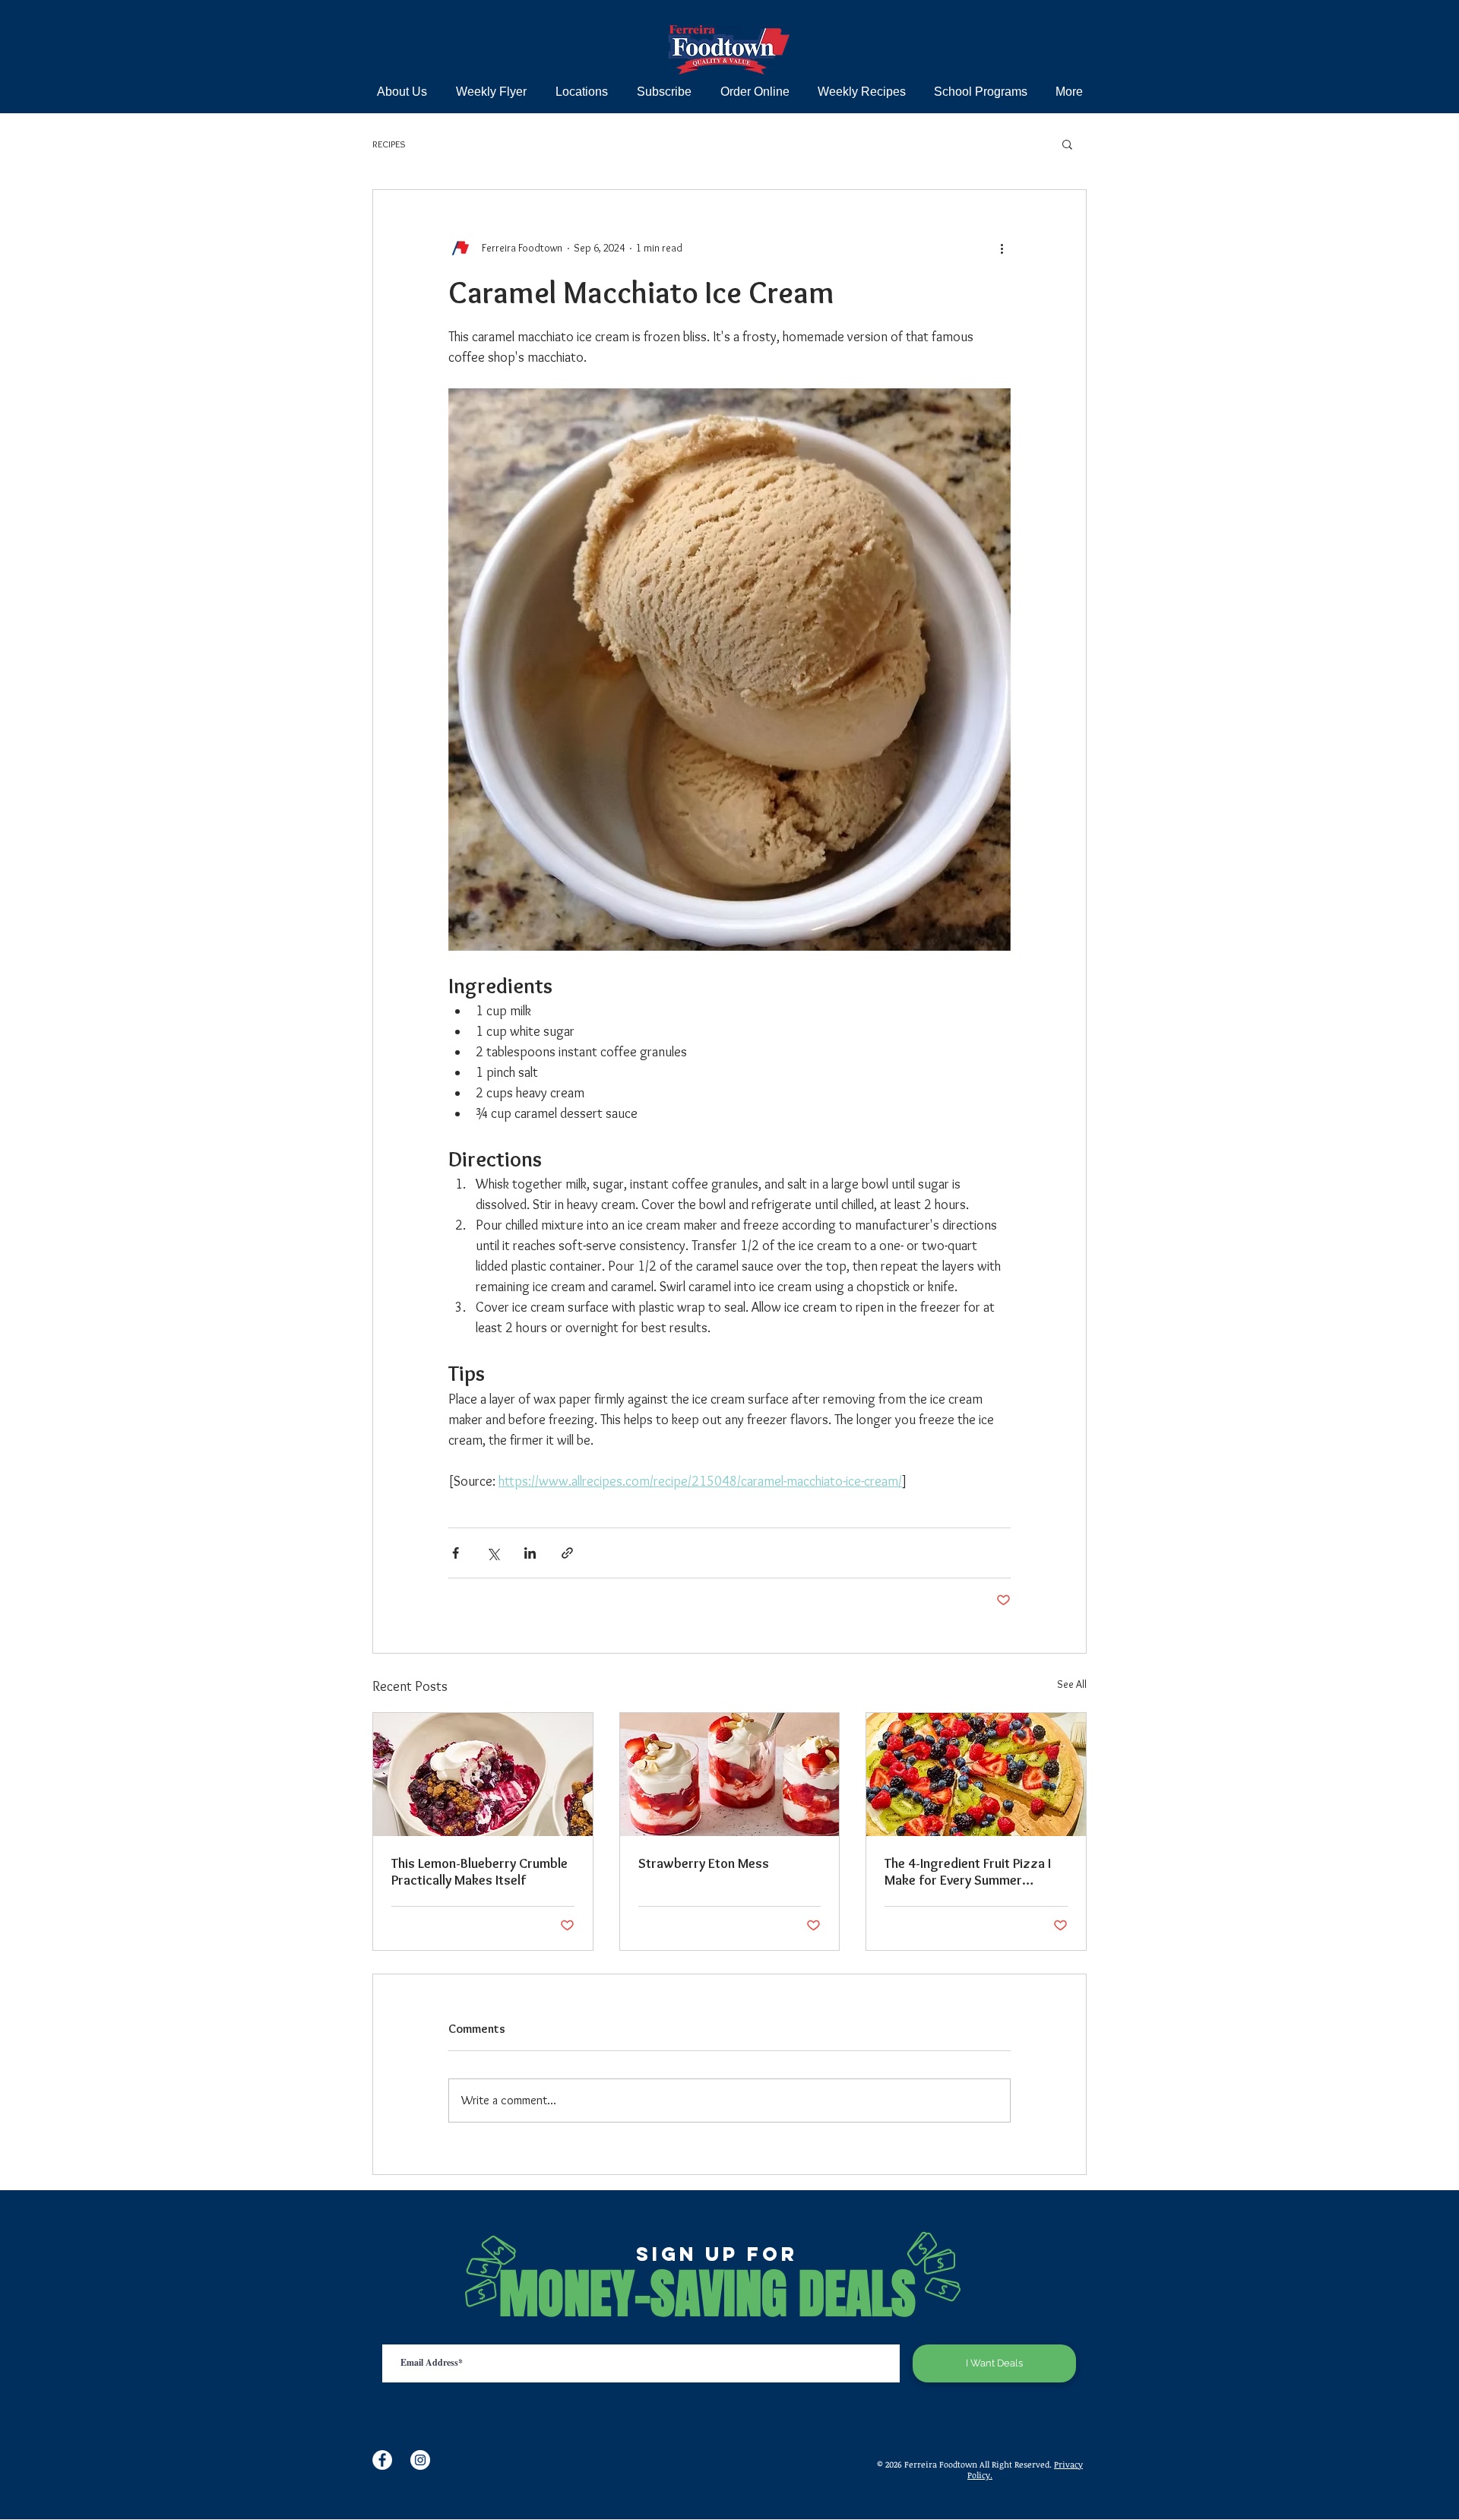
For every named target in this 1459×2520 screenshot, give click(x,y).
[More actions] (1002, 248)
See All (1072, 1684)
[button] (1067, 144)
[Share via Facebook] (456, 1553)
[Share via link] (567, 1553)
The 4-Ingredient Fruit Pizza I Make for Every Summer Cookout (968, 1872)
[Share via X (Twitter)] (493, 1553)
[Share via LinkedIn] (530, 1553)
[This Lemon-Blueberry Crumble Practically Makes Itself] (483, 1774)
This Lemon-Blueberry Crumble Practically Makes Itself (479, 1872)
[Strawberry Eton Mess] (730, 1774)
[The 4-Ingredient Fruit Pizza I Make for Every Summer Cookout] (976, 1774)
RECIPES (389, 144)
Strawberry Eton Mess (704, 1863)
